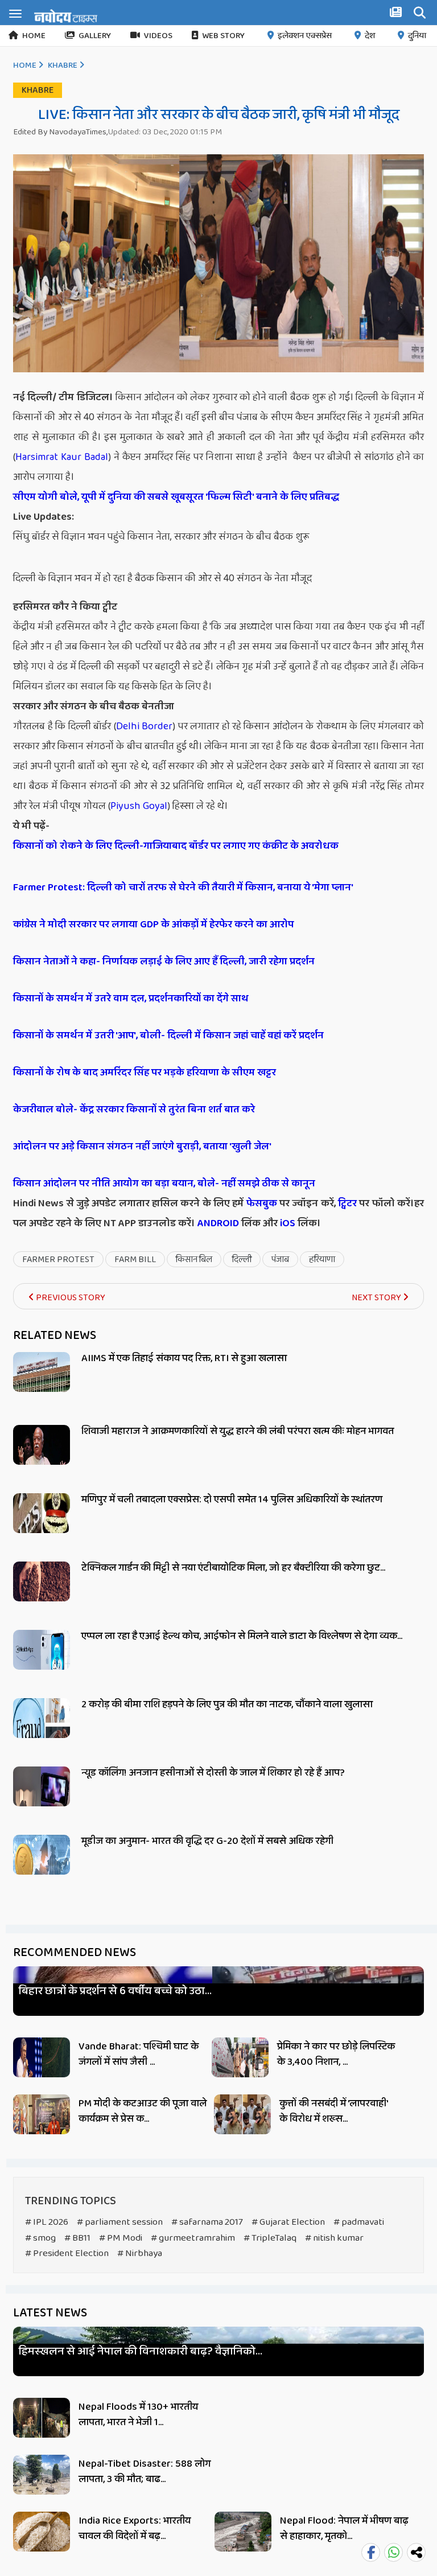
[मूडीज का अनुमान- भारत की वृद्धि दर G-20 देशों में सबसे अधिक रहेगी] (42, 1868)
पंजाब (280, 1260)
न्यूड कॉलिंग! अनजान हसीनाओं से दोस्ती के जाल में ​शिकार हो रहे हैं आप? (213, 1773)
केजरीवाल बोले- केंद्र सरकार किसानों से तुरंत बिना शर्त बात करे (134, 1110)
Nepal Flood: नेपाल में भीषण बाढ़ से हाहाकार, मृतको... (344, 2528)
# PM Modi (121, 2238)
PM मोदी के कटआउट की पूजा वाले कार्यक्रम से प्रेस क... (143, 2111)
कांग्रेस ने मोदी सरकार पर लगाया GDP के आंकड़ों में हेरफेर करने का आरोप (153, 925)
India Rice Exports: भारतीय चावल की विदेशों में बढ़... (135, 2528)
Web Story (223, 36)
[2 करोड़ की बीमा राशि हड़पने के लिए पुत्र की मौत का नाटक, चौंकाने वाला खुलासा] (42, 1731)
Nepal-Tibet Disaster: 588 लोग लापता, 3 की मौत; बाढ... (145, 2472)
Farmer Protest (58, 1260)
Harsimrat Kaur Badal (62, 457)
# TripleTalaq (270, 2238)
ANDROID (217, 1223)
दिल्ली (242, 1260)
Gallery (95, 36)
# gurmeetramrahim (193, 2238)
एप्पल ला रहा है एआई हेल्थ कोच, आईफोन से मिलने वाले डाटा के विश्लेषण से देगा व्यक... (242, 1636)
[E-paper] (397, 14)
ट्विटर (347, 1203)
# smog (40, 2238)
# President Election (67, 2254)
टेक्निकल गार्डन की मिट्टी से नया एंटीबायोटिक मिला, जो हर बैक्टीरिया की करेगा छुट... (233, 1568)
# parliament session (120, 2222)
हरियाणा (322, 1260)
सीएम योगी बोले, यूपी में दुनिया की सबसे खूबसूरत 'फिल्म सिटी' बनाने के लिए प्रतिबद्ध (176, 497)
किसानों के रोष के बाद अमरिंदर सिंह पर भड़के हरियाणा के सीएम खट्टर (145, 1073)
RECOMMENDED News (75, 1953)
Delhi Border (145, 726)
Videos (158, 36)
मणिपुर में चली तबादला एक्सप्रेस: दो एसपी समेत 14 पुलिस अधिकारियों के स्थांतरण (232, 1499)
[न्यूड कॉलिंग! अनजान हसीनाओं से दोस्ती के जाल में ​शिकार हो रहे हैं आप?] (42, 1799)
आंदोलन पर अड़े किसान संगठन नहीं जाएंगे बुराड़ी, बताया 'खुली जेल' (142, 1147)
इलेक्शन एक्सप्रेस (305, 36)
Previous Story (70, 1298)
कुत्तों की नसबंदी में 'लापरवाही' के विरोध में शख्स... (333, 2111)
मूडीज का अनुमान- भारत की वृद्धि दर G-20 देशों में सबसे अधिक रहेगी (207, 1841)
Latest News (50, 2313)
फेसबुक (262, 1203)
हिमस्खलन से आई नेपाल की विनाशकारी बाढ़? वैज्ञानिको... (141, 2351)
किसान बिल (194, 1260)
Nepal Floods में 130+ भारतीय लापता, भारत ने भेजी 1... (138, 2415)
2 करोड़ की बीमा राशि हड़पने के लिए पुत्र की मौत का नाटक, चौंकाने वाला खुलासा (227, 1704)
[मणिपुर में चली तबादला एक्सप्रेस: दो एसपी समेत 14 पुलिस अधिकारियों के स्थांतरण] (42, 1526)
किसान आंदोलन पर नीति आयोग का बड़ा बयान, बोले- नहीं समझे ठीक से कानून (164, 1184)
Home (34, 36)
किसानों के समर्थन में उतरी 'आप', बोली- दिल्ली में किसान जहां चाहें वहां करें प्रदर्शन (168, 1036)
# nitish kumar (334, 2238)
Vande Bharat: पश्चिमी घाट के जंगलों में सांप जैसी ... (139, 2054)
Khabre (63, 65)
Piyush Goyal (139, 806)
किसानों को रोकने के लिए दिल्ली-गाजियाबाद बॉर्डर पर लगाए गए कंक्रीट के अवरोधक (176, 846)
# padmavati (359, 2222)
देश (370, 36)
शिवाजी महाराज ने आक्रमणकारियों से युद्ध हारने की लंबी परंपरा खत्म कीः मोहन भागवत (238, 1431)
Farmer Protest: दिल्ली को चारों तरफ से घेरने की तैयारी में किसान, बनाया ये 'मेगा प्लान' (183, 888)
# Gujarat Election (288, 2222)
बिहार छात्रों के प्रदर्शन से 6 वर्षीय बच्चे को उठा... (115, 1991)
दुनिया (417, 36)
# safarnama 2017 (207, 2222)
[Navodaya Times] (66, 16)
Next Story (377, 1298)
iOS (286, 1223)
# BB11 (77, 2238)
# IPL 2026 (47, 2222)
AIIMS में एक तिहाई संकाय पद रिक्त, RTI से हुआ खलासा (184, 1358)
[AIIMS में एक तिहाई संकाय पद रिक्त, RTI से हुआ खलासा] (42, 1385)
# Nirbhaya (140, 2254)
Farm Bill (135, 1260)
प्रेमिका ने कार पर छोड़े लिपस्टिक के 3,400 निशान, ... (336, 2054)
